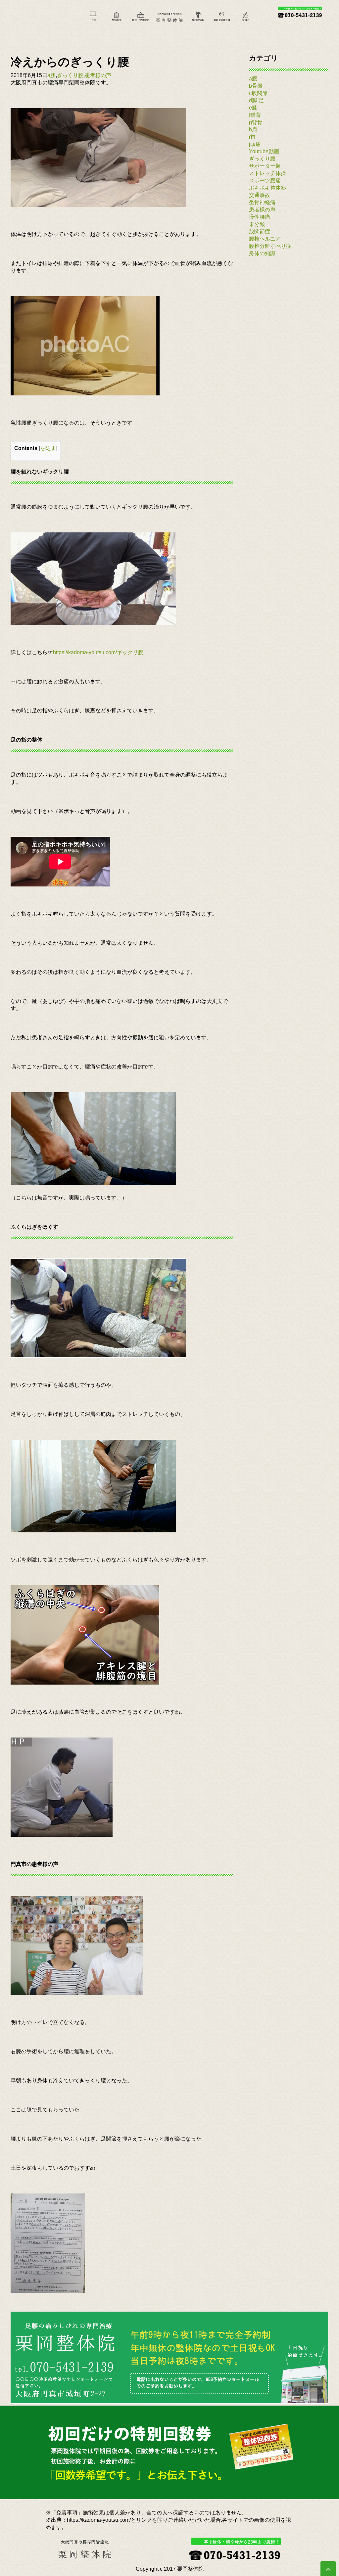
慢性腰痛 (260, 217)
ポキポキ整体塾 (267, 188)
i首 (252, 137)
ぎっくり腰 (70, 75)
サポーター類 (265, 166)
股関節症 (260, 231)
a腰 (51, 75)
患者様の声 (98, 75)
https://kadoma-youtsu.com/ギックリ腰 (98, 652)
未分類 (257, 224)
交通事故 (260, 195)
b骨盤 (256, 86)
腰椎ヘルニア (265, 239)
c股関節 (258, 93)
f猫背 (255, 115)
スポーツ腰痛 (265, 181)
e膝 (253, 108)
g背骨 (256, 122)
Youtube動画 (264, 151)
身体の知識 (262, 253)
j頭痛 (255, 144)
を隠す (48, 448)
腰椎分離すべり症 (270, 246)
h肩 (253, 130)
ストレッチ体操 (267, 173)
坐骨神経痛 (262, 202)
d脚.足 (256, 100)
